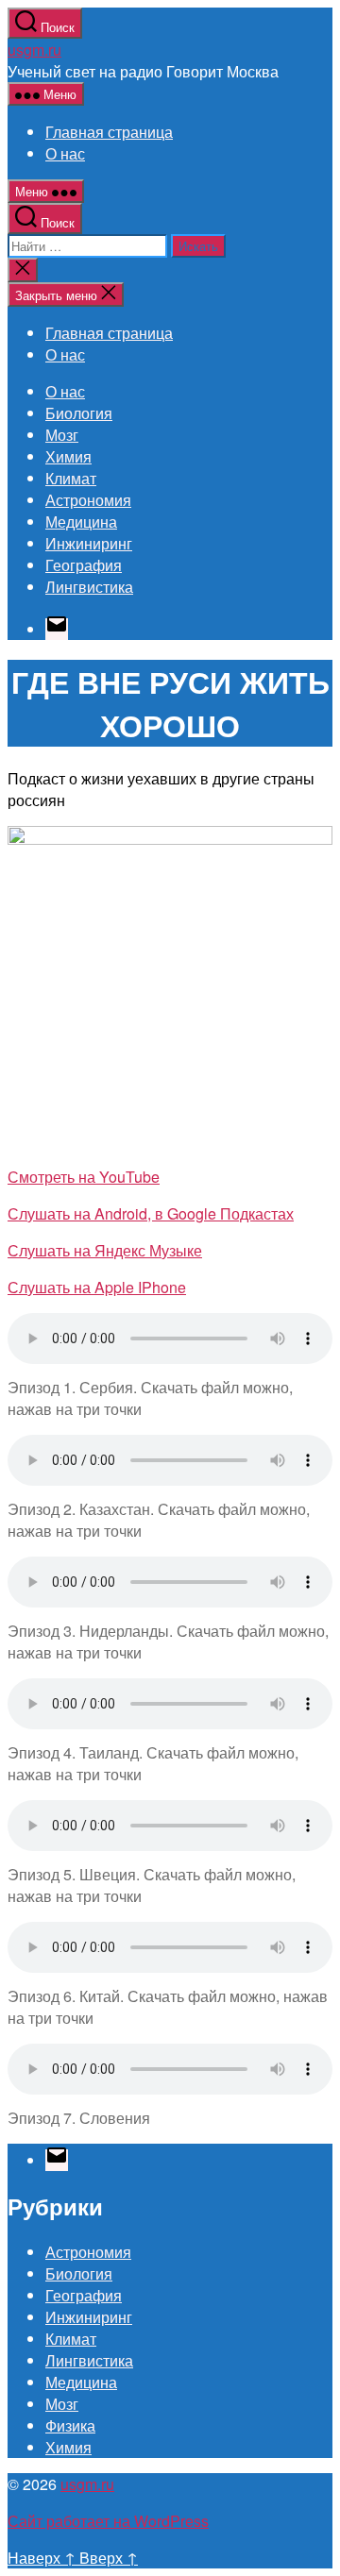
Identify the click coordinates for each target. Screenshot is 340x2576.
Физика (70, 2425)
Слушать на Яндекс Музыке (105, 1250)
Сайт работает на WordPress (108, 2521)
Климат (71, 478)
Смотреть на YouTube (84, 1177)
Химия (68, 456)
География (84, 565)
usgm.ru (34, 50)
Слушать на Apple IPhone (97, 1287)
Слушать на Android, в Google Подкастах (151, 1213)
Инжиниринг (89, 543)
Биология (79, 413)
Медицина (81, 522)
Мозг (62, 435)
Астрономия (88, 500)
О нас (65, 153)
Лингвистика (89, 587)
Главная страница (109, 132)
